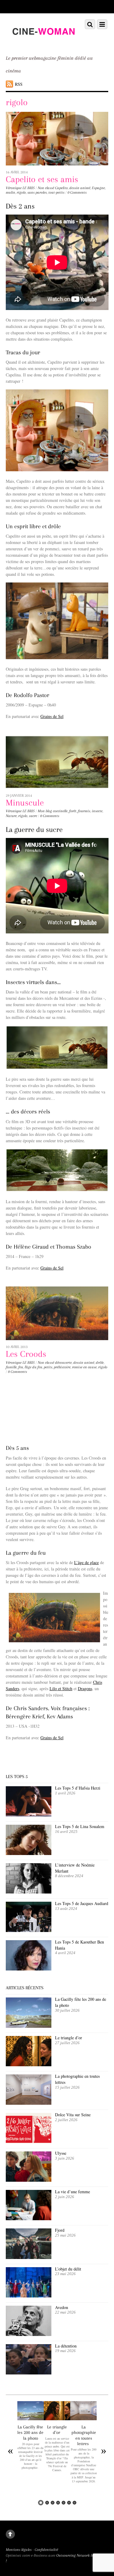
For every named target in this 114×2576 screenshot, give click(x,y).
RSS (19, 84)
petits (48, 1367)
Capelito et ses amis (42, 179)
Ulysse (61, 2153)
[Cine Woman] (43, 42)
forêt (73, 811)
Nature (11, 816)
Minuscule (25, 803)
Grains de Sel (52, 716)
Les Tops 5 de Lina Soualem (80, 1826)
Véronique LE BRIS (20, 188)
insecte (97, 811)
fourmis (84, 811)
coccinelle (60, 811)
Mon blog (45, 811)
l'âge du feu (33, 1367)
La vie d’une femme (73, 2192)
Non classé (46, 188)
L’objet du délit (68, 2269)
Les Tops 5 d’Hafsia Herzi (78, 1788)
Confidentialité (46, 2550)
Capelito (61, 188)
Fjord (60, 2230)
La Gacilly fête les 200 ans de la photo (30, 2432)
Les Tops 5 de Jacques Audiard (82, 1903)
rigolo (21, 192)
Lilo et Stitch (61, 1688)
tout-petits (56, 192)
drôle (100, 1363)
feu (21, 1367)
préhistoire (62, 1367)
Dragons (85, 1688)
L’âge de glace (86, 1562)
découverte (63, 1363)
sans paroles (37, 192)
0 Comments (77, 192)
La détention (66, 2346)
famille (11, 1367)
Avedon (62, 2307)
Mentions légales (19, 2550)
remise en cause (84, 1367)
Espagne (98, 188)
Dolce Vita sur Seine (73, 2115)
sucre (33, 816)
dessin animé (80, 188)
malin (10, 192)
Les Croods (26, 1354)
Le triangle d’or (69, 2038)
